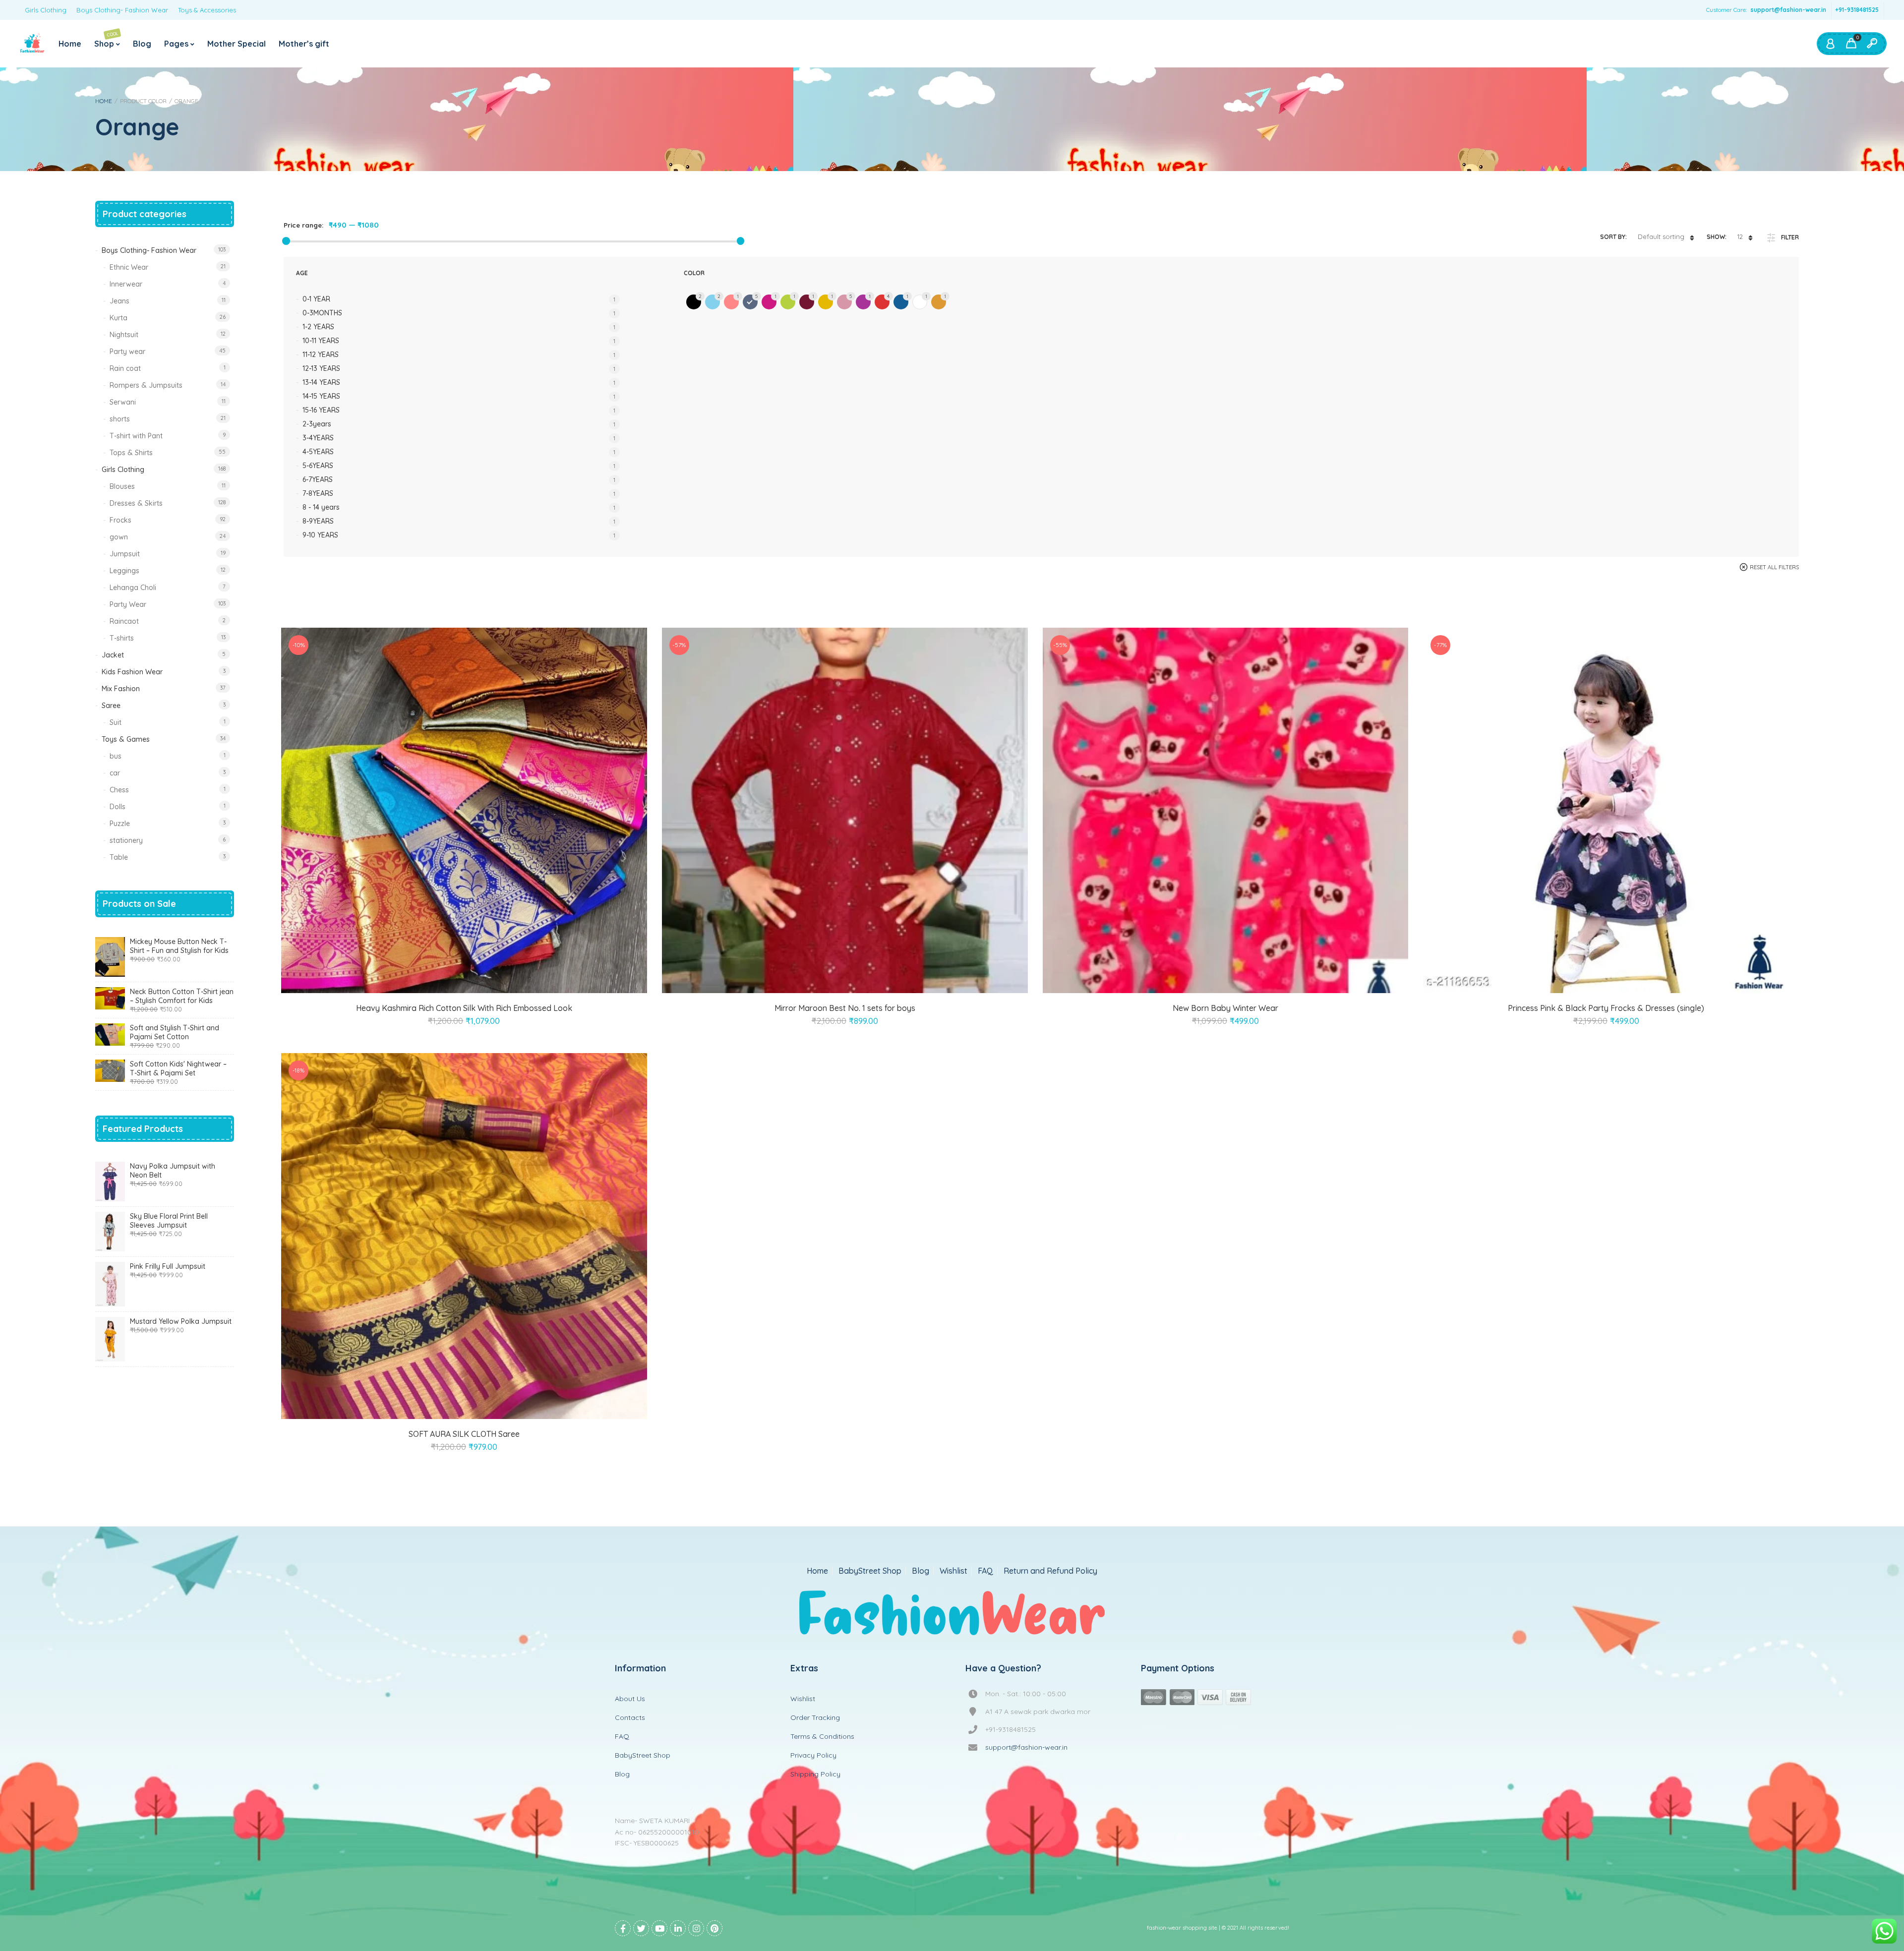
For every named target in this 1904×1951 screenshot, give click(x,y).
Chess (119, 790)
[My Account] (1830, 44)
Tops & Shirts (131, 453)
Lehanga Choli (133, 588)
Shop (106, 39)
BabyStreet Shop (870, 1571)
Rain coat (125, 368)
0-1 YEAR (316, 299)
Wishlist (953, 1571)
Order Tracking (815, 1717)
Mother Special (237, 44)
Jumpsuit (125, 554)
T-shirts (122, 638)
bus (116, 756)
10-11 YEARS (321, 341)
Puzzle (120, 824)
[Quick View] (476, 981)
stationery (126, 840)
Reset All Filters (1774, 567)
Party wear (127, 352)
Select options (453, 981)
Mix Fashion (121, 689)
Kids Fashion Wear (132, 672)
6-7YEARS (318, 479)
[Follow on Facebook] (623, 1928)
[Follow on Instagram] (696, 1928)
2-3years (317, 424)
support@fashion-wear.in (1788, 10)
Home (70, 44)
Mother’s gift (304, 44)
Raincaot (124, 621)
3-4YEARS (318, 438)
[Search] (1872, 44)
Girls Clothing (46, 10)
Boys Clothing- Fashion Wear (122, 10)
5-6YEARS (318, 466)
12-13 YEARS (321, 368)
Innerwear (126, 284)
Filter (1790, 237)
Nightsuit (124, 335)
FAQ (985, 1571)
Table (119, 857)
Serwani (123, 402)
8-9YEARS (318, 521)
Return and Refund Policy (1050, 1571)
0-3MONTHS (322, 313)
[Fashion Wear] (32, 44)
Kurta (119, 318)
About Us (630, 1699)
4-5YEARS (318, 452)
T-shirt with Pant (136, 436)
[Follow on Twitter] (641, 1928)
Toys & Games (126, 739)
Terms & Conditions (822, 1736)
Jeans (119, 301)
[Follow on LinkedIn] (678, 1928)
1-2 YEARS (318, 327)
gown (119, 537)
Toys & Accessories (207, 10)
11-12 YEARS (321, 355)
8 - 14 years (321, 507)
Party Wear (128, 604)
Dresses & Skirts (136, 503)
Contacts (630, 1717)
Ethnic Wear (129, 267)
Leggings (124, 571)
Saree (111, 706)
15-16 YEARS (321, 410)
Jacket (113, 655)
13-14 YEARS (321, 382)
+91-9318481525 (1857, 10)
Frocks (120, 520)
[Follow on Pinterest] (714, 1928)
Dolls (118, 807)
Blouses (122, 486)
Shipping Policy (815, 1774)
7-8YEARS (318, 493)
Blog (142, 44)
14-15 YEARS (321, 396)
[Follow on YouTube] (659, 1928)
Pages (176, 44)
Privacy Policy (813, 1755)
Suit (116, 722)
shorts (120, 419)
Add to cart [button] (1595, 981)
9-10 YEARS (320, 535)
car (115, 773)
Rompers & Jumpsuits (146, 385)
